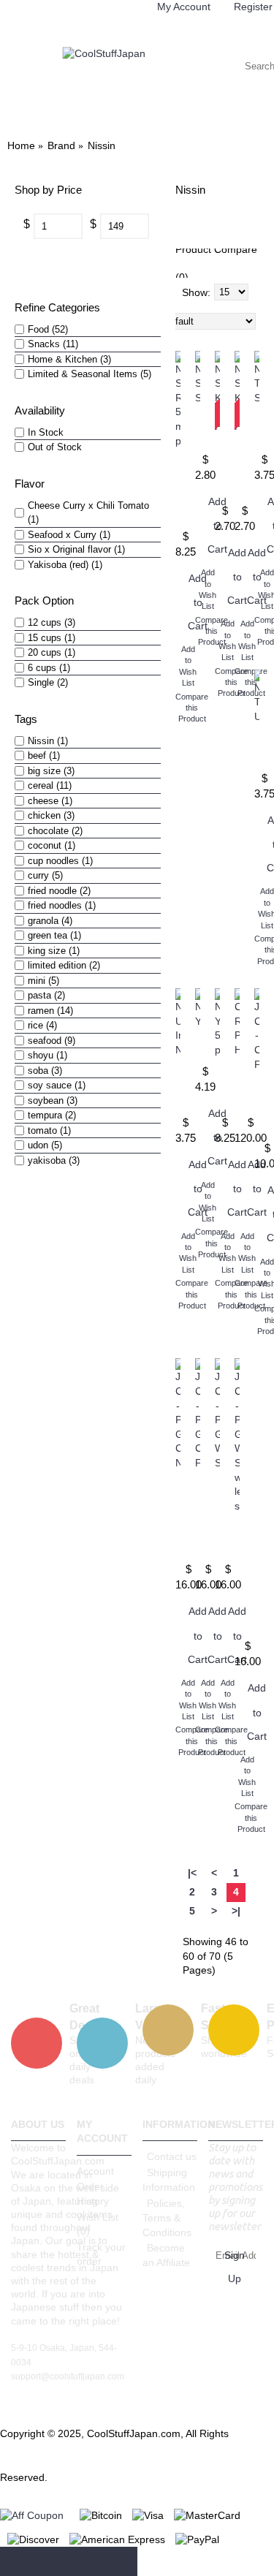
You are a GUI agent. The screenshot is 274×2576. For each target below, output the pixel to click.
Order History (93, 2194)
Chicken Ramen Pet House (237, 1087)
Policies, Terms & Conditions (167, 2218)
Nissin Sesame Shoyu (198, 428)
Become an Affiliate (166, 2255)
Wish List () (98, 2224)
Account (95, 2171)
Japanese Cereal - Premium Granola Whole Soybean (217, 1516)
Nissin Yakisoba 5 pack (217, 1087)
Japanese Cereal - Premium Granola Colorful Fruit (198, 1516)
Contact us (172, 2156)
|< (192, 1873)
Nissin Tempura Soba (257, 428)
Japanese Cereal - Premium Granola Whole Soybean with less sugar (237, 1576)
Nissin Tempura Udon (257, 747)
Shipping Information (169, 2180)
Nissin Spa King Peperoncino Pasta (217, 469)
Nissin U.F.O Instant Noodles (178, 1087)
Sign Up (235, 2267)
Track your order (101, 2254)
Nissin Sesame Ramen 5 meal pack (178, 488)
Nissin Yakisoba (198, 1046)
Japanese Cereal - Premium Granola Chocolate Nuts (178, 1516)
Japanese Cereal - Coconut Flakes (257, 1106)
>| (236, 1911)
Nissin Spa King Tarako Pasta (237, 469)
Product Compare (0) (216, 263)
